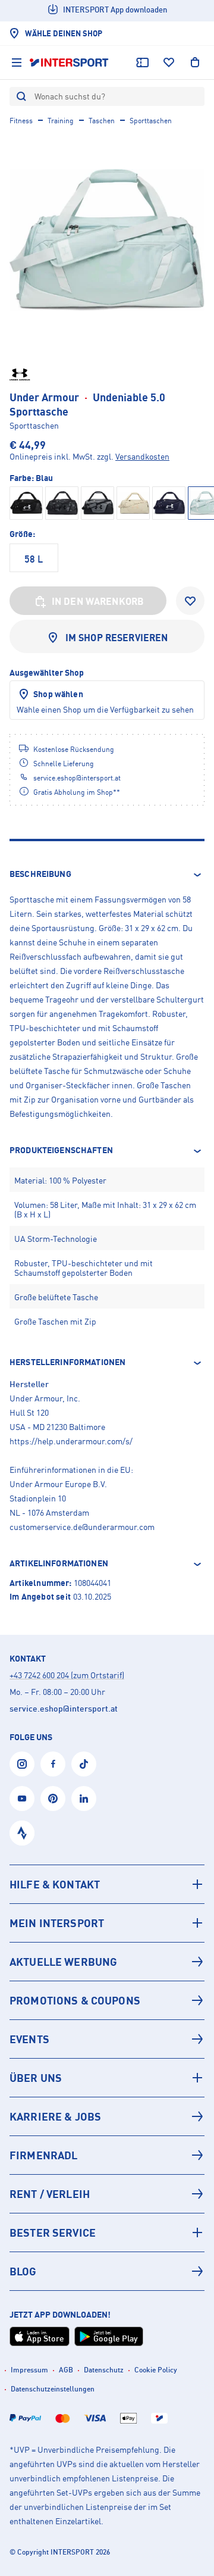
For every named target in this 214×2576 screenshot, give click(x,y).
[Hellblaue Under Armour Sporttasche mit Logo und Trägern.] (107, 240)
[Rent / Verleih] (107, 2194)
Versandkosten (142, 456)
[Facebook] (53, 1764)
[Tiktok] (84, 1764)
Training (61, 121)
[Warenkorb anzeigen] (195, 63)
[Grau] (62, 503)
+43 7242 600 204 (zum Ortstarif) (67, 1675)
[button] (107, 875)
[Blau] (169, 503)
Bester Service (53, 2232)
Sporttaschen (151, 121)
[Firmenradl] (107, 2155)
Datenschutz (104, 2370)
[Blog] (107, 2271)
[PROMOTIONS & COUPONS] (107, 2000)
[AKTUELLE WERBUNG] (107, 1962)
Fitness (21, 121)
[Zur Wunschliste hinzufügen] (190, 601)
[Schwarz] (26, 503)
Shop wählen (58, 694)
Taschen (102, 121)
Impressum (29, 2370)
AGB (66, 2370)
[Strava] (22, 1833)
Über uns (36, 2078)
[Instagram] (22, 1764)
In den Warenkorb (98, 601)
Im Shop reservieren (117, 638)
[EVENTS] (107, 2039)
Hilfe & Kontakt (55, 1884)
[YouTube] (22, 1798)
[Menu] (17, 63)
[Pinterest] (53, 1798)
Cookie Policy (156, 2370)
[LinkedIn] (84, 1798)
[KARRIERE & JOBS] (107, 2116)
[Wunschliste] (169, 63)
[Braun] (133, 503)
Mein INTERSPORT (57, 1923)
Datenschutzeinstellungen (53, 2389)
